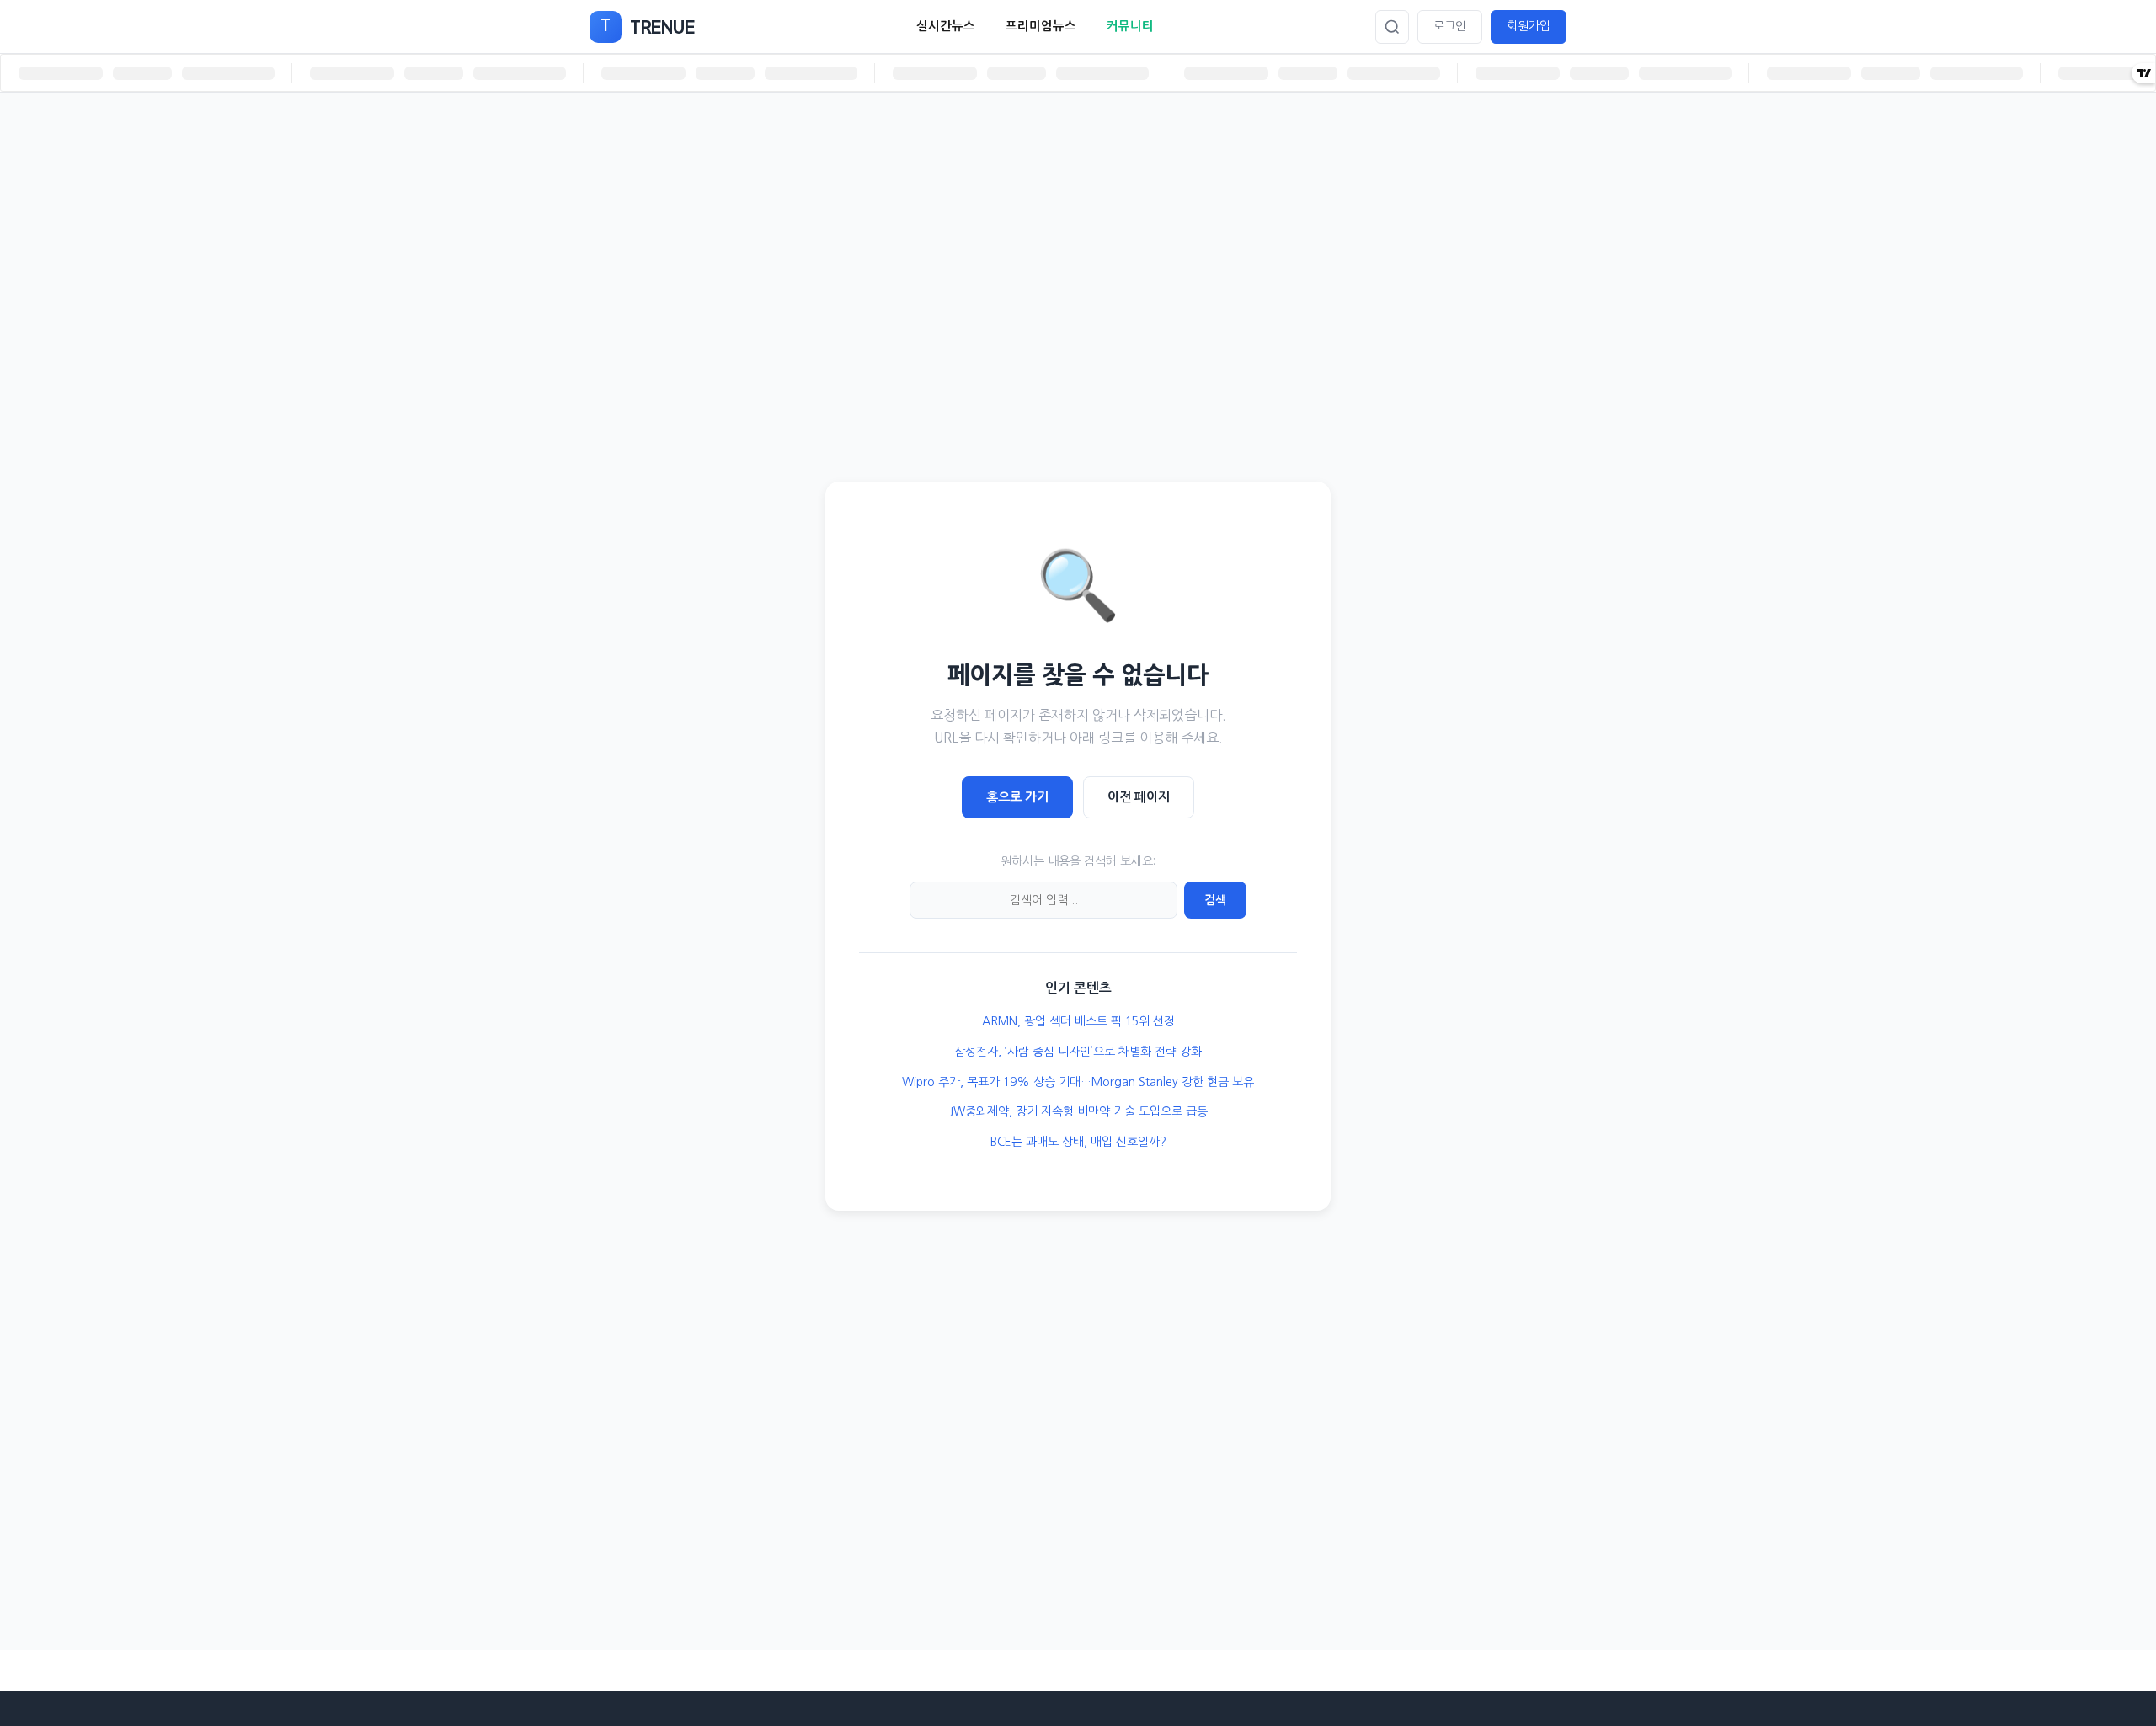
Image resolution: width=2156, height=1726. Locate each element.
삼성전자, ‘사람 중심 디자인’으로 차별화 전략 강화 (1078, 1052)
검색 (1215, 900)
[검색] (1392, 27)
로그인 (1450, 26)
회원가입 (1529, 26)
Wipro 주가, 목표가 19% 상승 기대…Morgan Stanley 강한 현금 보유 (1078, 1082)
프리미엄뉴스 (1041, 26)
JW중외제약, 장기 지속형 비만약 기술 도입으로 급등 (1078, 1111)
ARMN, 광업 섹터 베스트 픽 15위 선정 (1078, 1021)
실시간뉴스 (946, 26)
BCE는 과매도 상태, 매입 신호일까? (1078, 1142)
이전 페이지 (1139, 797)
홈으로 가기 (1017, 797)
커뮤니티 (1130, 26)
